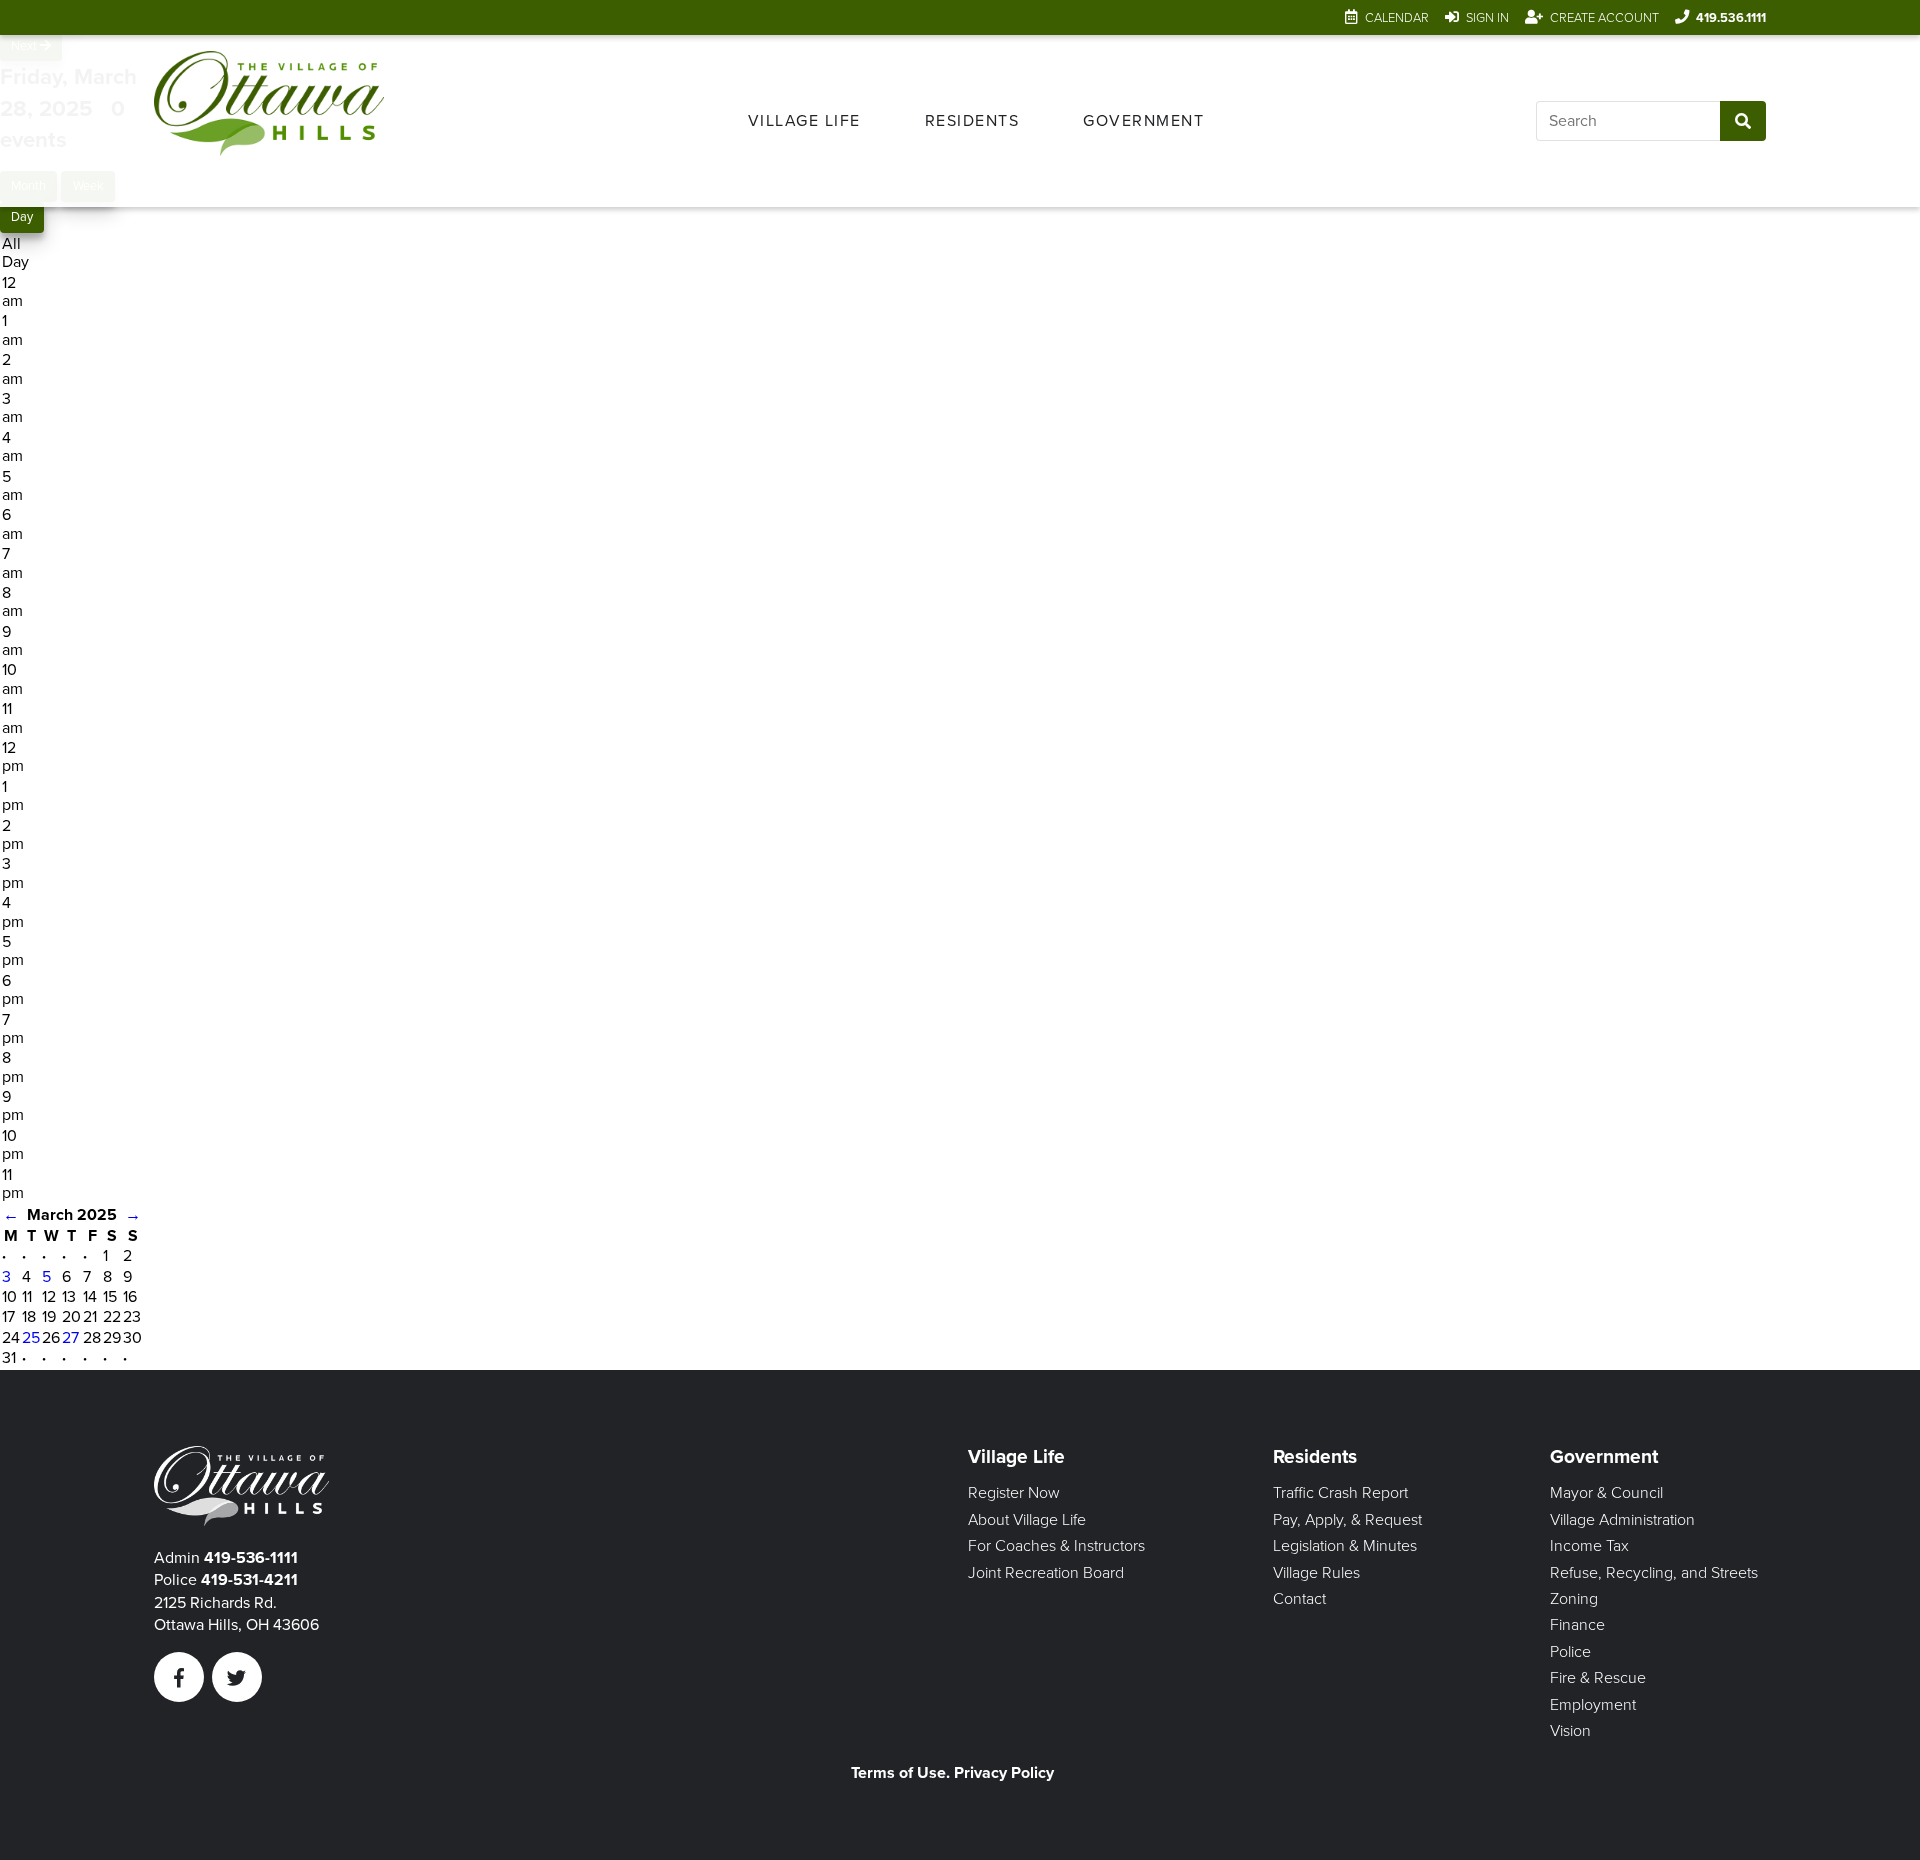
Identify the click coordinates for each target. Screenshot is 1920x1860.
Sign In (1487, 18)
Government (1143, 121)
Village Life (804, 121)
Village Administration (1622, 1520)
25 (31, 1338)
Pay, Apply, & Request (1347, 1520)
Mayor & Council (1606, 1493)
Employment (1593, 1705)
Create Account (1604, 18)
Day (22, 217)
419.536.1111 (1731, 18)
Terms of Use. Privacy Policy (952, 1773)
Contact (1299, 1599)
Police (1570, 1652)
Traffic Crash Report (1340, 1493)
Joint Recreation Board (1046, 1573)
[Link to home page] (269, 121)
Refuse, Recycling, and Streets (1654, 1573)
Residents (972, 121)
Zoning (1574, 1599)
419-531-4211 (249, 1580)
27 (70, 1338)
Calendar (1397, 18)
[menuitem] (804, 121)
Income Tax (1589, 1546)
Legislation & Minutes (1345, 1546)
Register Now (1014, 1493)
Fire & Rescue (1598, 1678)
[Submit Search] (1743, 121)
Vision (1570, 1731)
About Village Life (1027, 1520)
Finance (1577, 1625)
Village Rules (1316, 1573)
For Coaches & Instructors (1056, 1546)
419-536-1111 (251, 1558)
